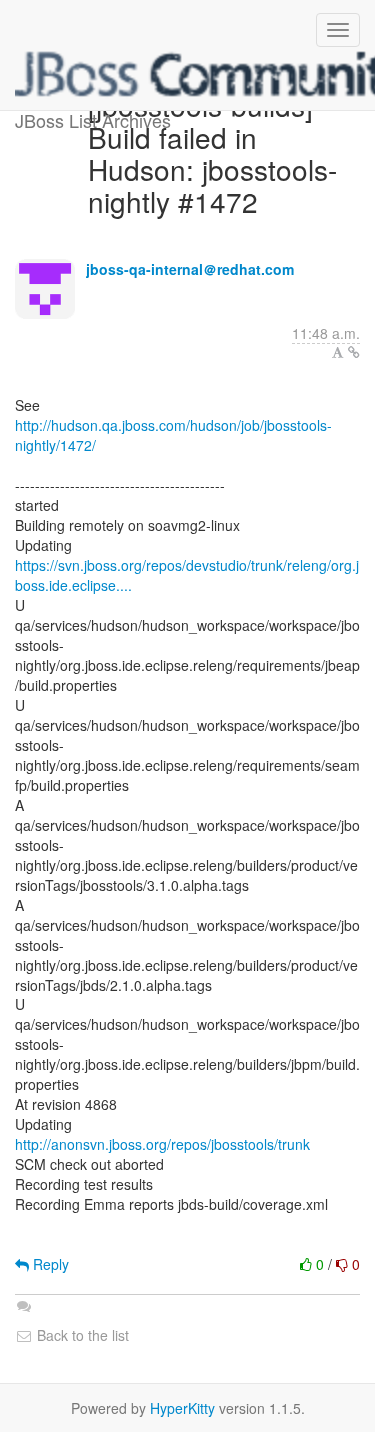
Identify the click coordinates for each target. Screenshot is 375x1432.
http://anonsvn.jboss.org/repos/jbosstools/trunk (162, 1144)
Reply (49, 1264)
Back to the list (81, 1335)
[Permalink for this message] (354, 352)
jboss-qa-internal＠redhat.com (190, 269)
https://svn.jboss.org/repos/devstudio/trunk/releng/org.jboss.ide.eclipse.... (187, 575)
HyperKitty (182, 1408)
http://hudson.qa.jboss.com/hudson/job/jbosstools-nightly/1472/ (173, 435)
